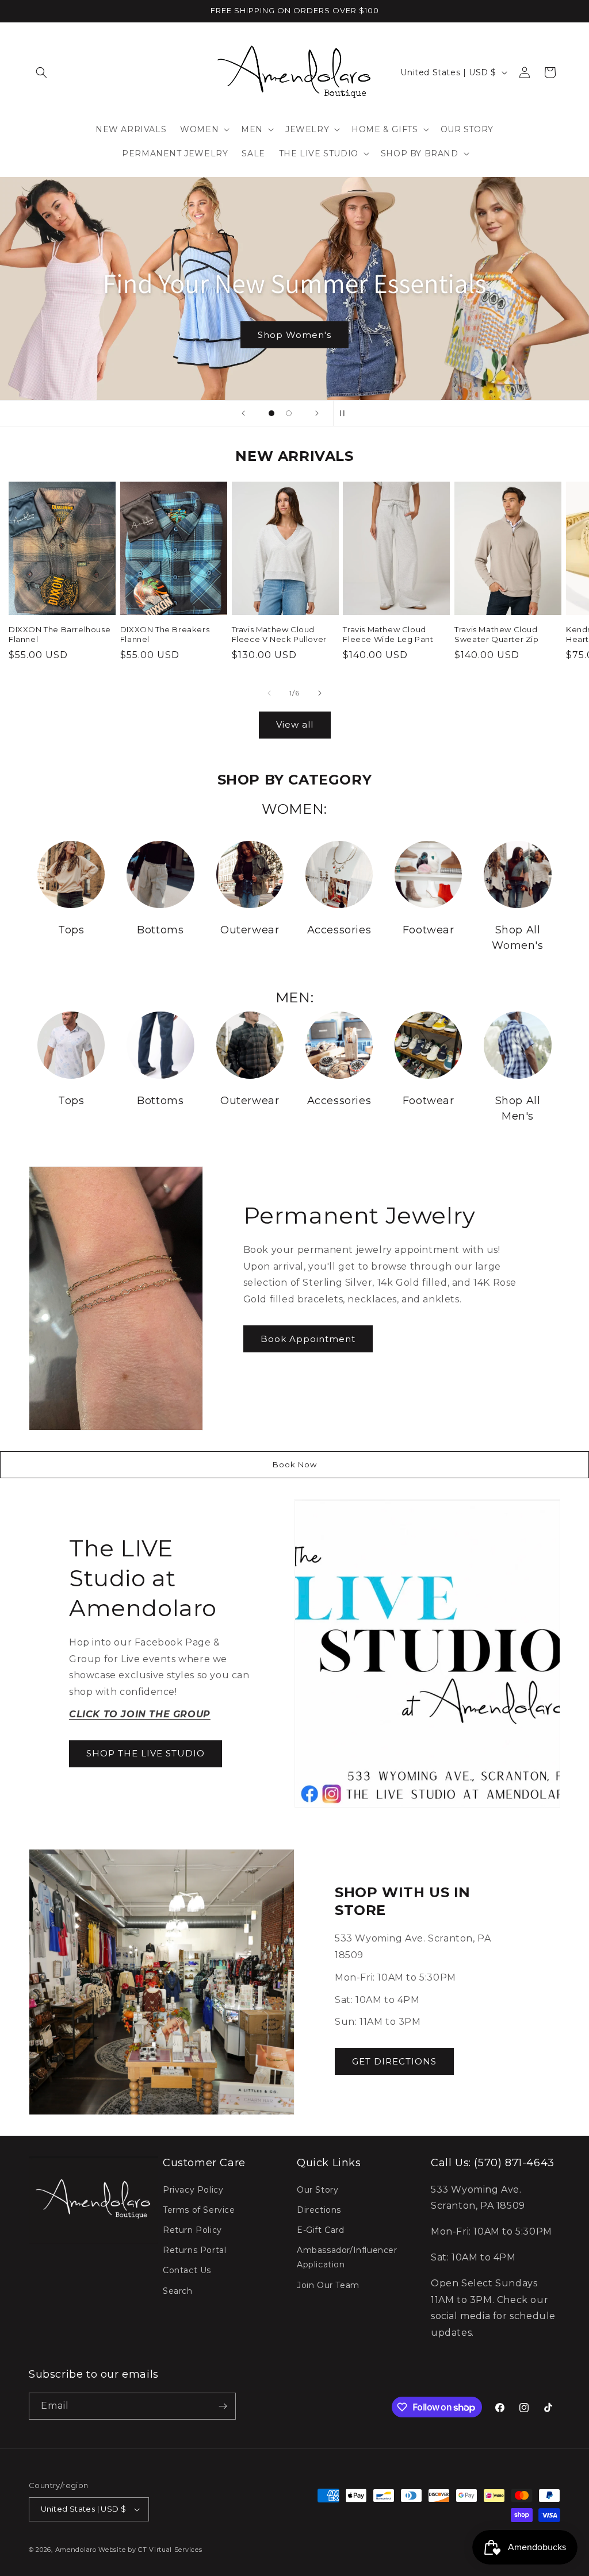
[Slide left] (269, 693)
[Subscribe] (223, 2406)
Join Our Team (328, 2285)
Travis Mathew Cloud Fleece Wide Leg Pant (388, 634)
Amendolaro (76, 2550)
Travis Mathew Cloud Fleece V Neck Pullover (279, 634)
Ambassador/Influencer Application (347, 2257)
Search (178, 2291)
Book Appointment (308, 1339)
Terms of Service (199, 2210)
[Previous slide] (243, 413)
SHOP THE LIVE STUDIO (146, 1753)
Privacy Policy (193, 2190)
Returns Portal (194, 2250)
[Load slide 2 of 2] (289, 413)
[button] (41, 72)
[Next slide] (317, 413)
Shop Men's (295, 334)
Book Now (295, 1464)
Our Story (318, 2190)
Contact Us (187, 2270)
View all (295, 724)
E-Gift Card (321, 2230)
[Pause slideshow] (346, 413)
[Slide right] (320, 693)
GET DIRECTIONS (394, 2061)
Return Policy (192, 2230)
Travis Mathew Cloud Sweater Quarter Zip (496, 634)
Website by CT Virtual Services (150, 2550)
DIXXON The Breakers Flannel (165, 634)
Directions (319, 2210)
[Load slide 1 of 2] (271, 413)
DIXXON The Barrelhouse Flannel (60, 634)
